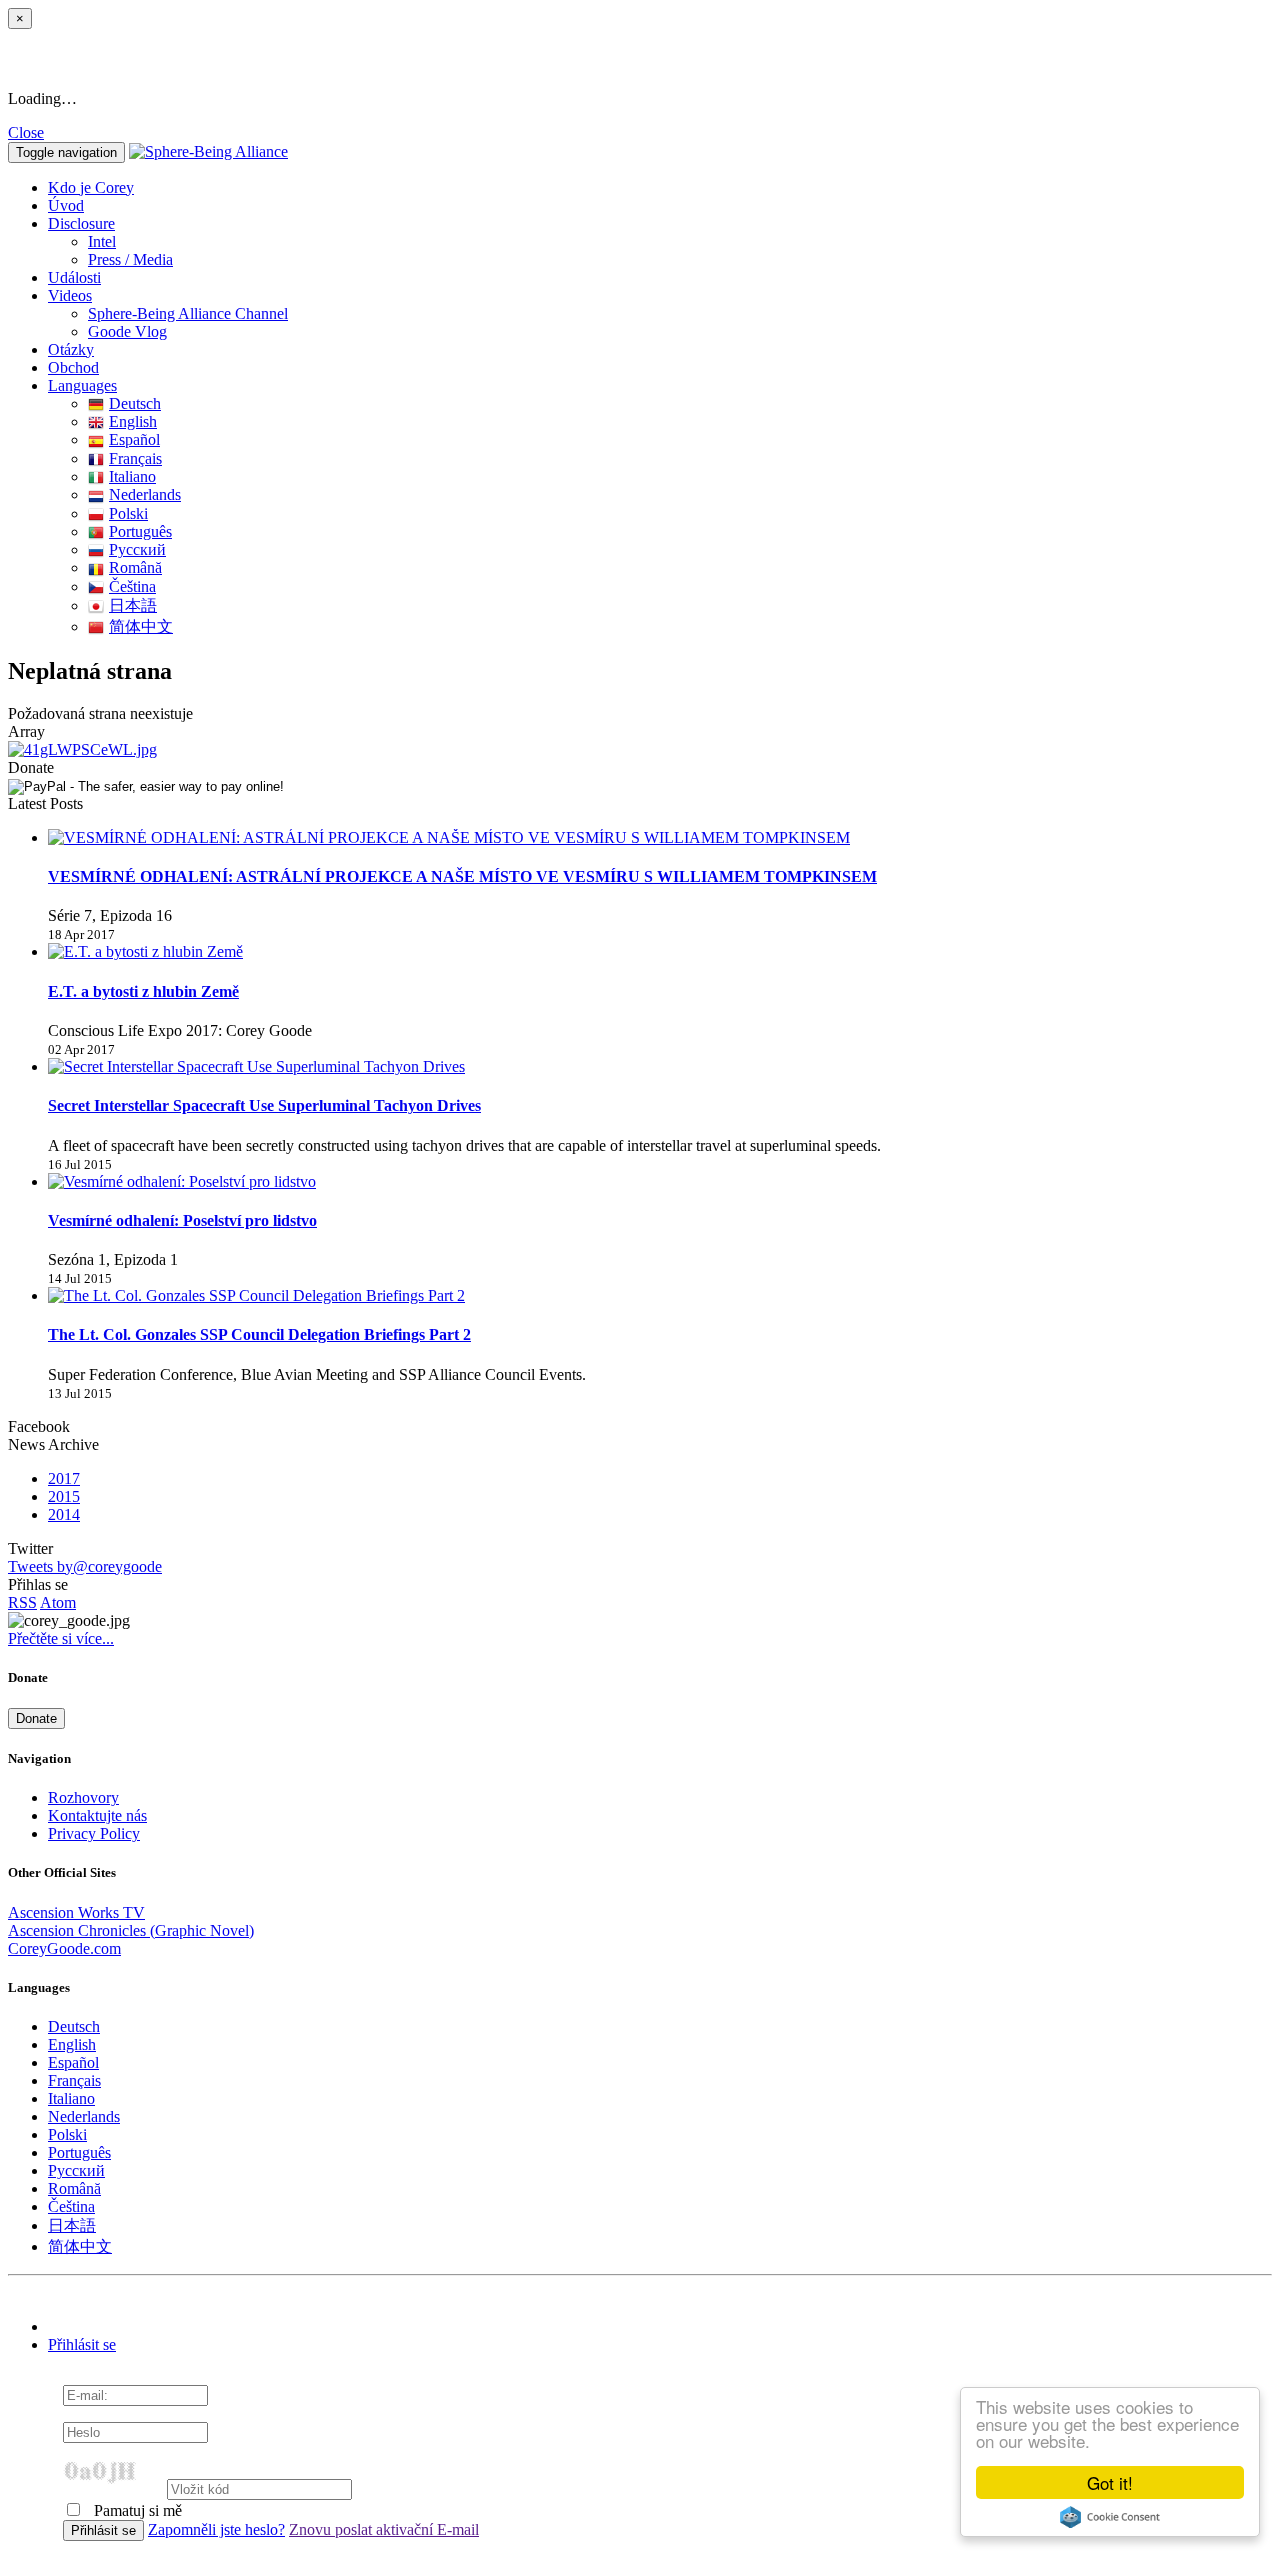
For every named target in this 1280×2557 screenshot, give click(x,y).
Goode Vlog (127, 331)
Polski (128, 513)
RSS (22, 1602)
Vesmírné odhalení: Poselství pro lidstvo (182, 1220)
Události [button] (74, 277)
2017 (64, 1478)
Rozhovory (83, 1797)
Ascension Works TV (76, 1912)
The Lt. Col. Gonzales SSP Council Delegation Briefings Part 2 (259, 1334)
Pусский (137, 549)
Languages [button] (82, 385)
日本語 (133, 605)
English (133, 421)
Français (135, 458)
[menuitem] (680, 242)
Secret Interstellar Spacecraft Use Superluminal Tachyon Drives (264, 1105)
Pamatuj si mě (136, 2510)
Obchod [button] (73, 367)
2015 (64, 1496)
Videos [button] (70, 295)
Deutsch (135, 403)
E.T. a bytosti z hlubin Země (143, 991)
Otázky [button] (71, 349)
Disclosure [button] (81, 223)
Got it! (1110, 2482)
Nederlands (145, 494)
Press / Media (130, 259)
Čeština (132, 586)
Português (140, 531)
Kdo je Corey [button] (91, 187)
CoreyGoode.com (64, 1948)
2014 (64, 1514)
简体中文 (141, 626)
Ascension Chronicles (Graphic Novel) (131, 1930)
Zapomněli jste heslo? (216, 2529)
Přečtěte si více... (61, 1638)
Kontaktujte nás (97, 1815)
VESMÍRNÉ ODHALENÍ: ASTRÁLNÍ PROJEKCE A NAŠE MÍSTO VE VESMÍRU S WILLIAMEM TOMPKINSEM (462, 876)
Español (134, 439)
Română (135, 567)
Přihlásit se (82, 2344)
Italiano (132, 476)
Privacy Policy (94, 1833)
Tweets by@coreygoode (85, 1566)
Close (26, 132)
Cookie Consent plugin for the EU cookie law (1110, 2517)
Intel (102, 241)
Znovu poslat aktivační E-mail (384, 2529)
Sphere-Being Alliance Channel (188, 313)
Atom (58, 1602)
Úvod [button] (66, 205)
